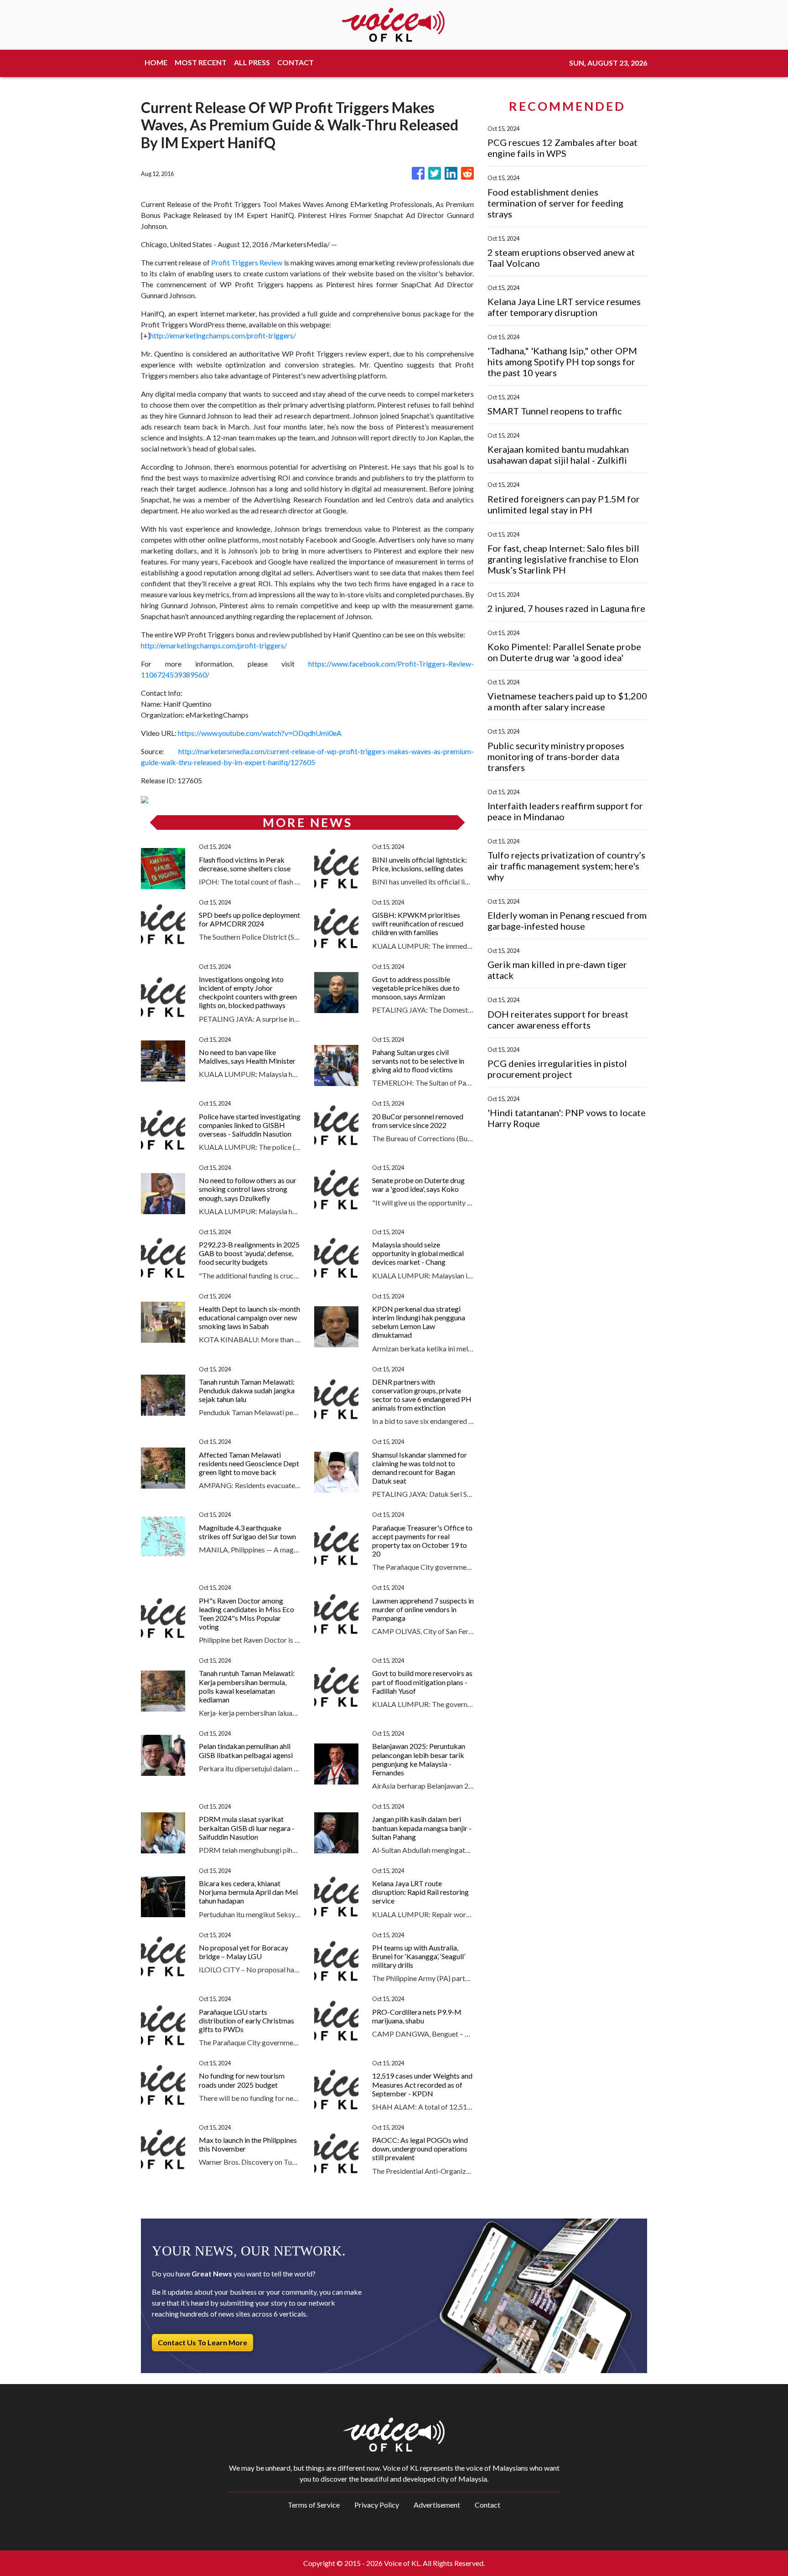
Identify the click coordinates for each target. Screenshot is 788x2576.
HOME (156, 62)
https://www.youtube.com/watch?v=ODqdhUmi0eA (260, 733)
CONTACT (295, 62)
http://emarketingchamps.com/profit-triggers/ (223, 335)
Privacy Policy (377, 2505)
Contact (487, 2505)
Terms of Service (314, 2505)
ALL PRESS (252, 62)
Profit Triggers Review (247, 262)
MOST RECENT (201, 62)
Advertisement (437, 2505)
